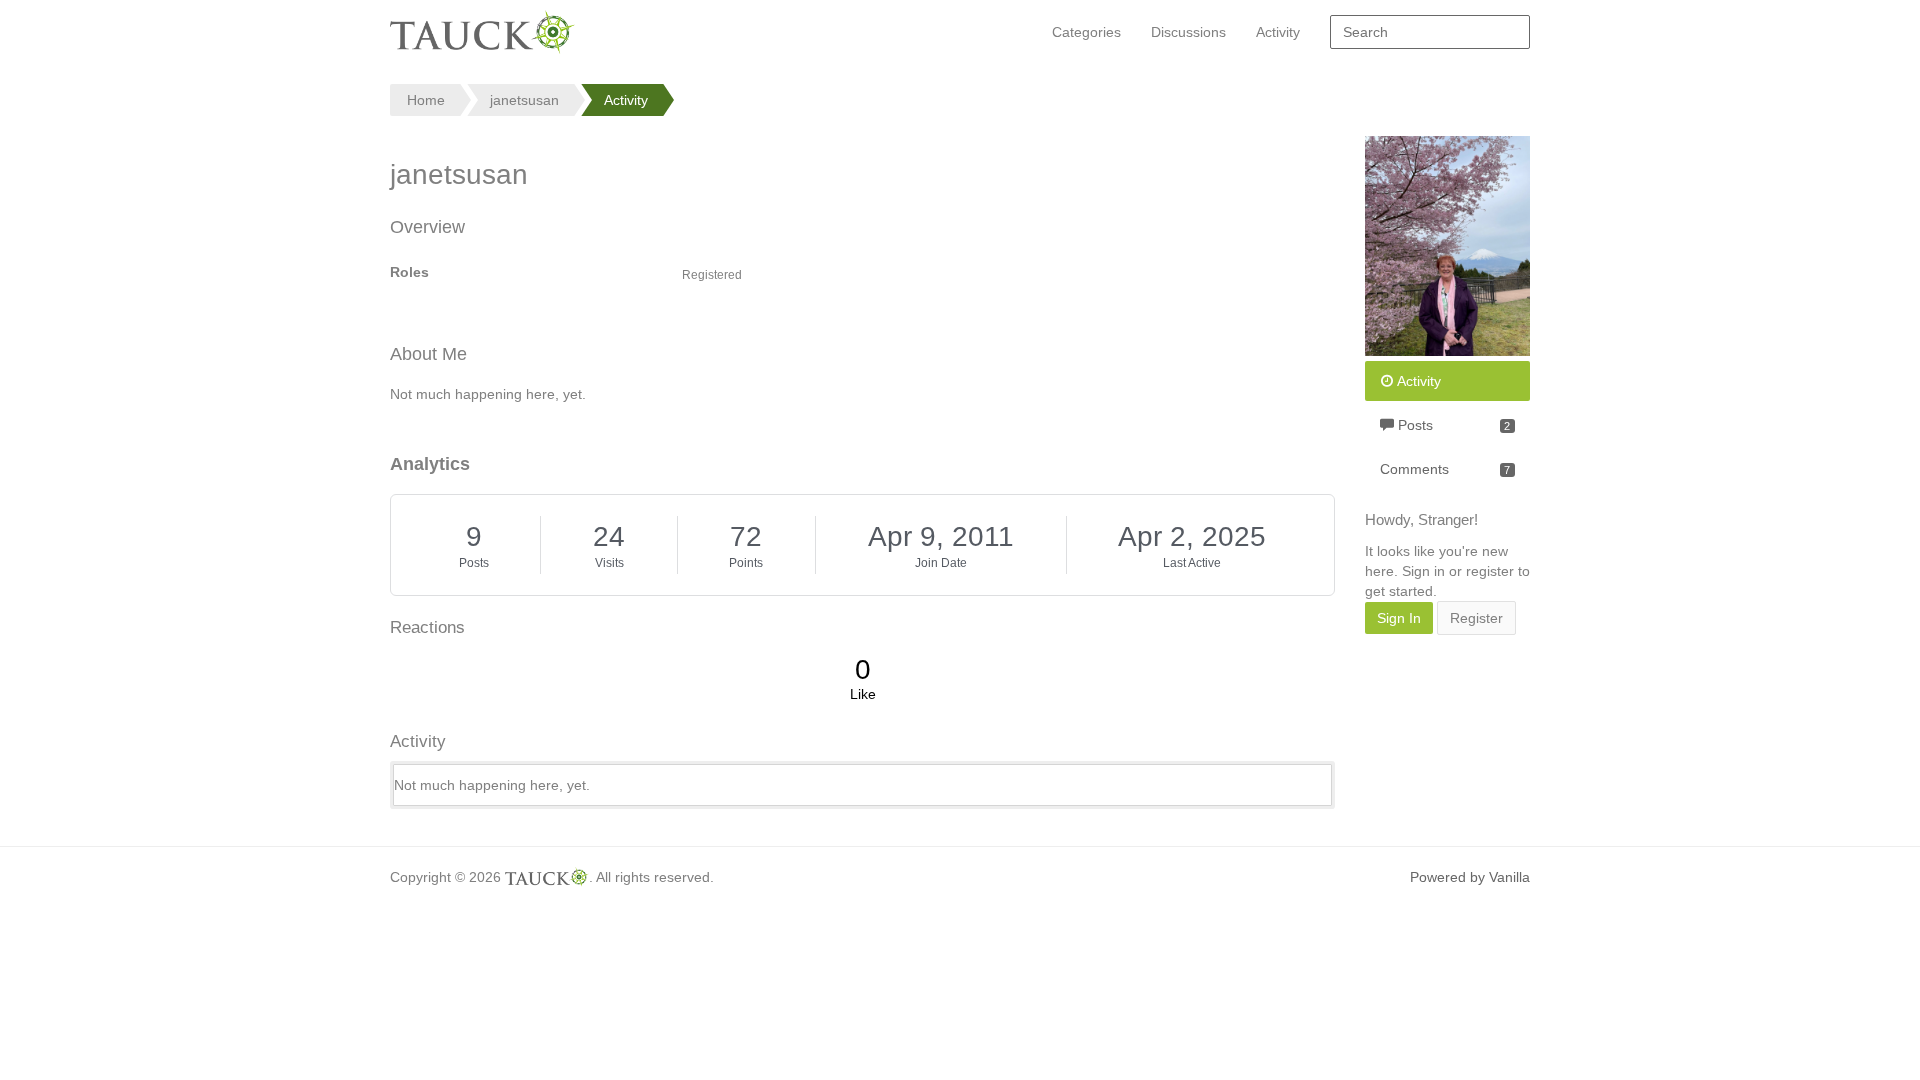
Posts (474, 563)
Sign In (1399, 618)
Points (746, 563)
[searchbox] (1430, 32)
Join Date (941, 563)
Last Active (1192, 563)
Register (1476, 618)
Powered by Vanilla (1470, 877)
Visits (609, 563)
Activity (1278, 32)
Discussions (1188, 32)
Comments (1445, 469)
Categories (1086, 32)
